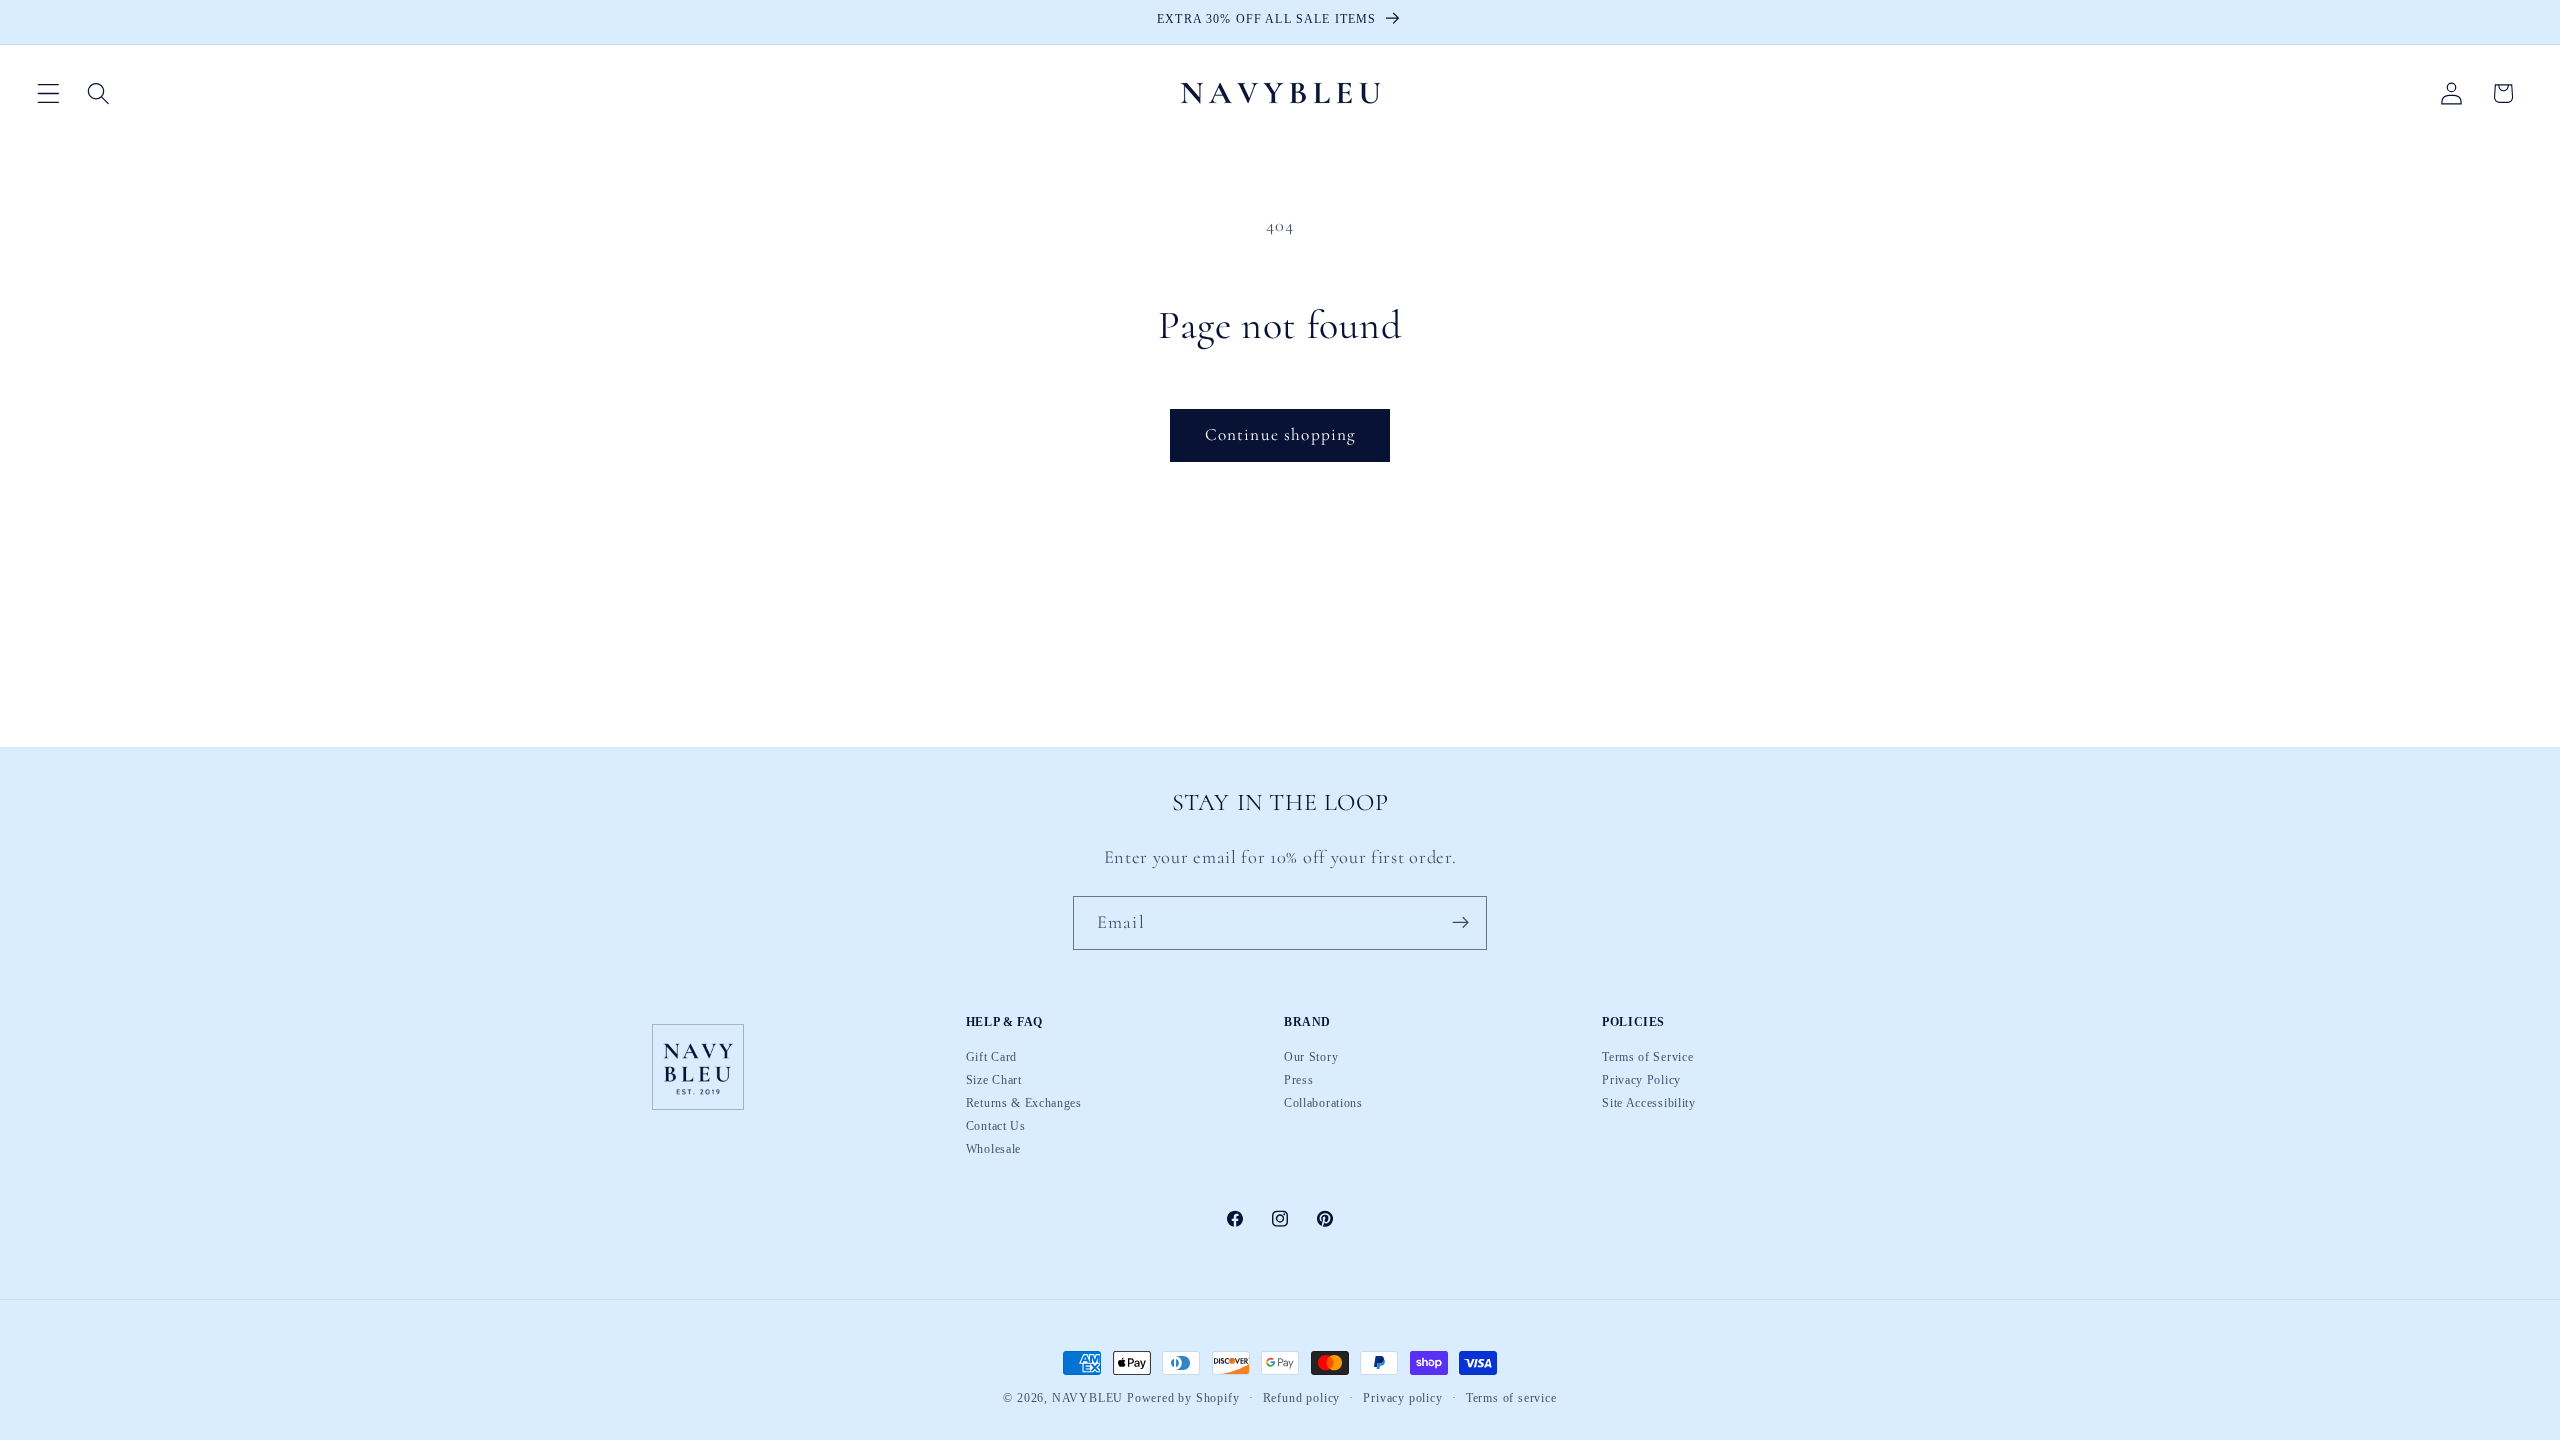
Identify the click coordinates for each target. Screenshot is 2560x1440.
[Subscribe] (1460, 923)
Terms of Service (1647, 1058)
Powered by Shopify (1183, 1398)
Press (1298, 1080)
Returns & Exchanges (1024, 1103)
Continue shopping (1280, 434)
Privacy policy (1402, 1399)
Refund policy (1301, 1399)
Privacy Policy (1641, 1080)
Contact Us (996, 1126)
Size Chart (994, 1080)
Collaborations (1323, 1103)
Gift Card (991, 1058)
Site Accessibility (1648, 1103)
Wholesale (993, 1149)
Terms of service (1511, 1399)
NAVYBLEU (1087, 1398)
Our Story (1311, 1058)
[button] (48, 93)
